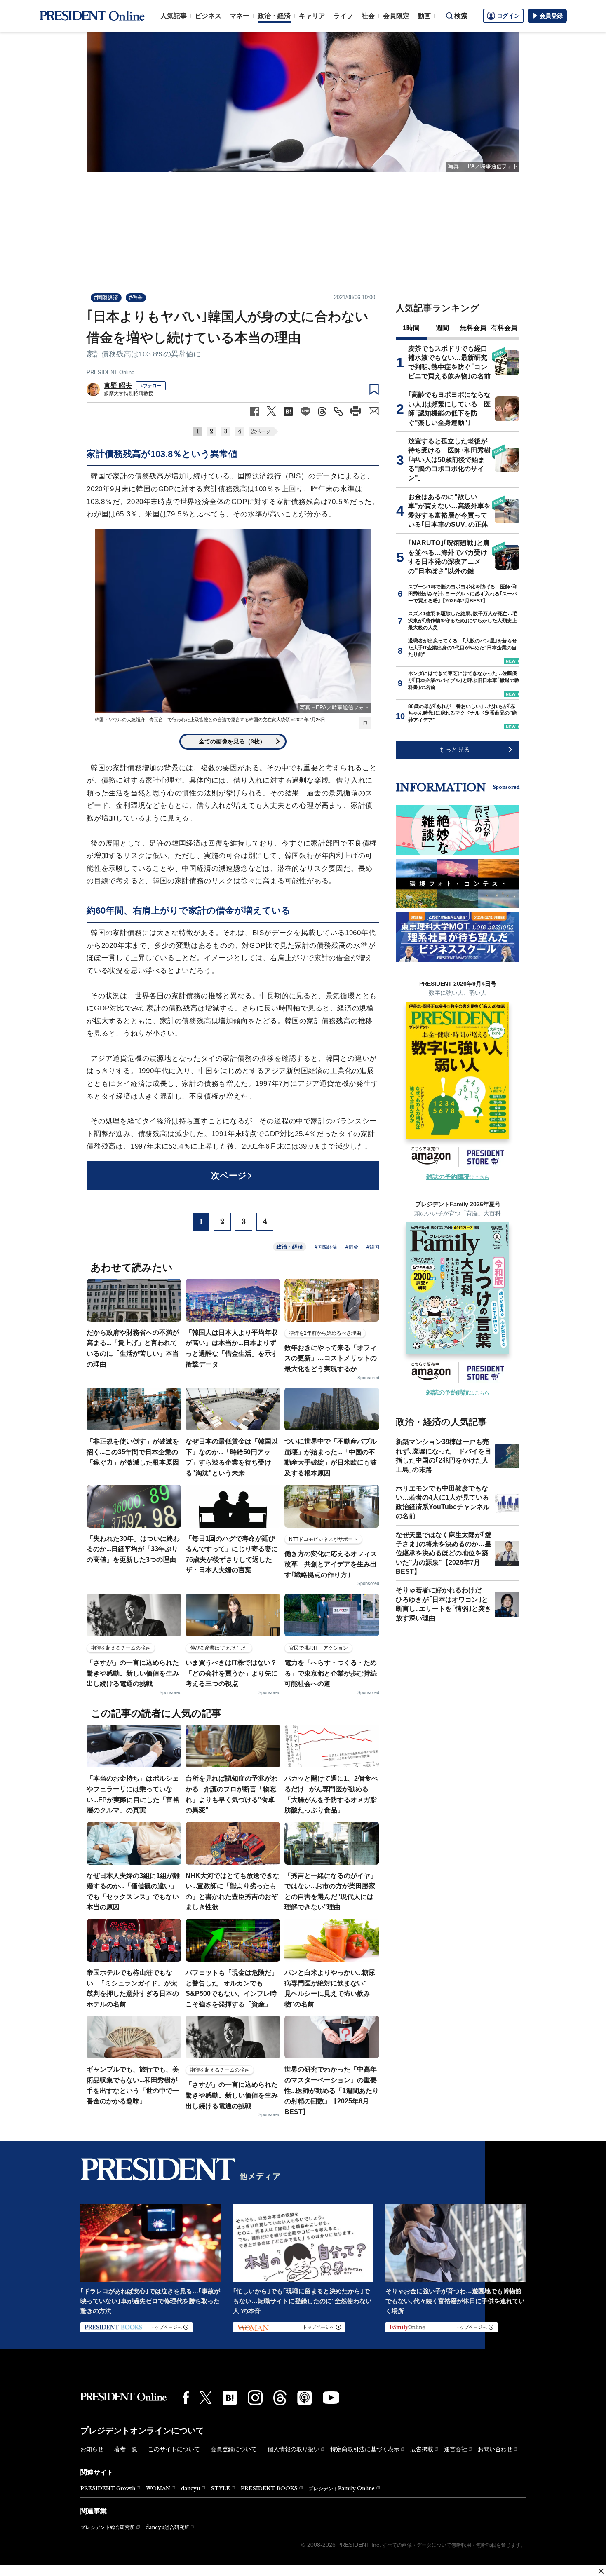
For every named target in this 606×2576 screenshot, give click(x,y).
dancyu (190, 2488)
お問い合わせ (495, 2449)
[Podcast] (305, 2398)
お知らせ (92, 2449)
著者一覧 (126, 2449)
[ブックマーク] (374, 390)
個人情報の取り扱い (294, 2449)
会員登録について (234, 2449)
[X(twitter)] (206, 2398)
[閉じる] (601, 2571)
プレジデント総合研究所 (108, 2527)
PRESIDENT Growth (108, 2488)
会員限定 (396, 16)
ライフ (343, 16)
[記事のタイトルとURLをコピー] (338, 411)
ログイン (508, 16)
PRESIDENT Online (110, 372)
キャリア (312, 16)
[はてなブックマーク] (230, 2398)
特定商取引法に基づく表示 (365, 2449)
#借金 (136, 298)
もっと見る (454, 749)
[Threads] (280, 2398)
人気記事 (174, 16)
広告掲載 (422, 2449)
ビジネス (208, 16)
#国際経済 (106, 298)
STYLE (220, 2488)
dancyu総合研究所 (167, 2527)
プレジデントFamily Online (342, 2488)
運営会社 (456, 2449)
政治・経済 (274, 16)
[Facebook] (186, 2398)
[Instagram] (255, 2398)
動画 (424, 16)
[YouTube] (331, 2398)
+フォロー (151, 386)
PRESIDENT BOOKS (269, 2488)
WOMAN (158, 2488)
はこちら (458, 1177)
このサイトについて (174, 2449)
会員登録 (551, 16)
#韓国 (373, 1247)
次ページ (261, 431)
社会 (368, 16)
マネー (240, 16)
